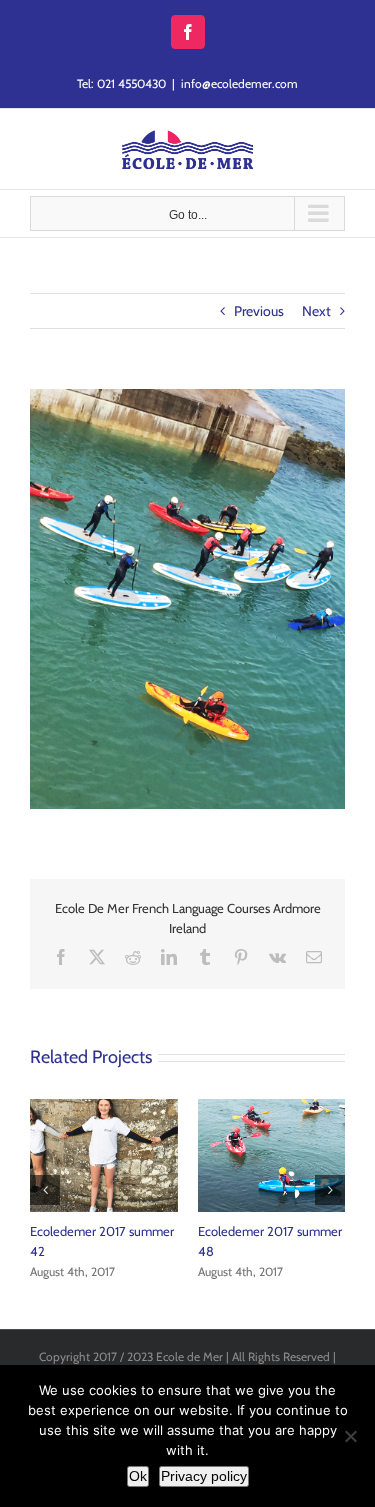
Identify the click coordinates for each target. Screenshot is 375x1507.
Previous (259, 311)
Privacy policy (204, 1476)
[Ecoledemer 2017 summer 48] (272, 1108)
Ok (138, 1476)
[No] (350, 1436)
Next (316, 311)
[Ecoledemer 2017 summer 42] (104, 1108)
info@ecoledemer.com (239, 83)
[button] (45, 1190)
